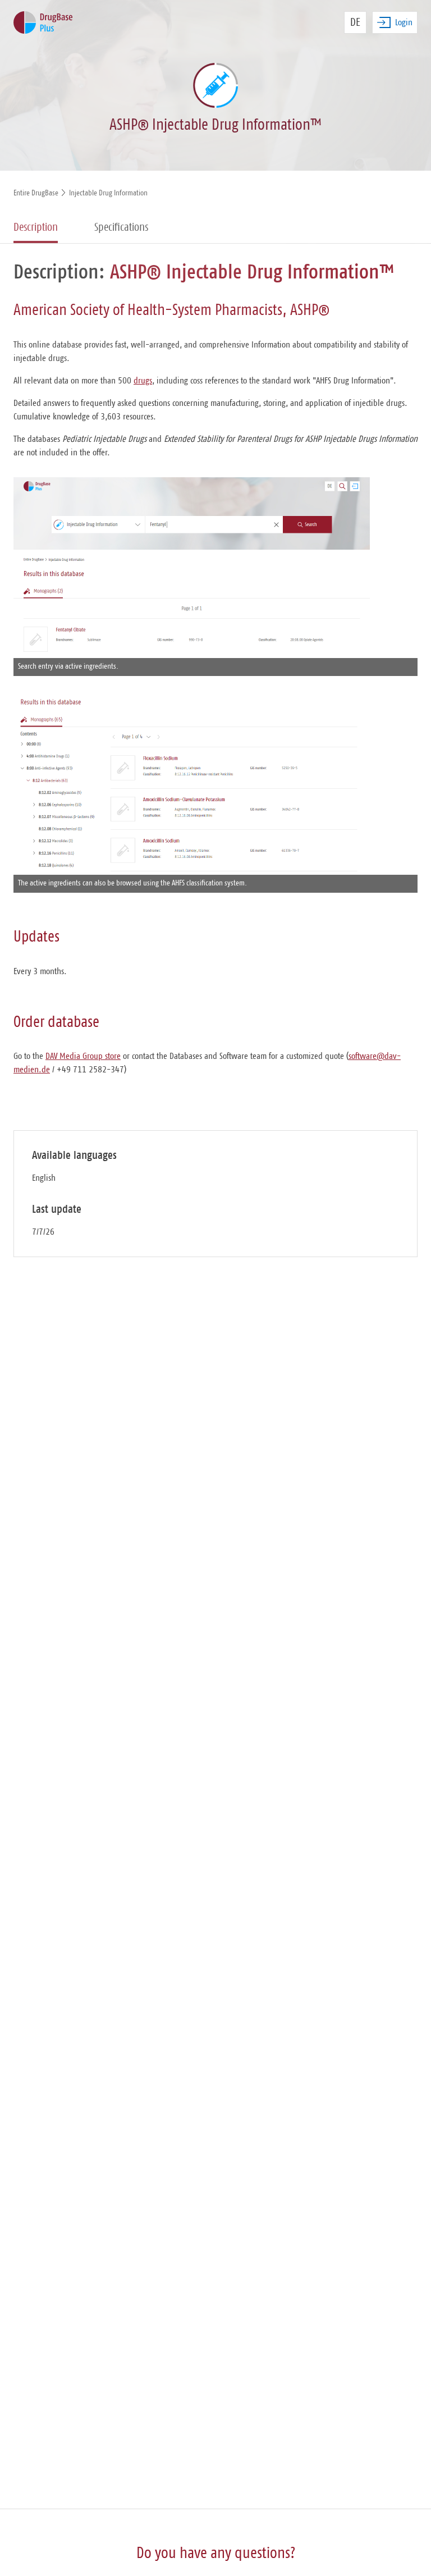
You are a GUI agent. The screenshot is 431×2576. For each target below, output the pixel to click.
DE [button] (355, 22)
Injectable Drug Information (108, 193)
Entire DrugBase (36, 193)
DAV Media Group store (83, 1056)
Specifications (121, 227)
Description (36, 227)
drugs (143, 381)
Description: (59, 272)
